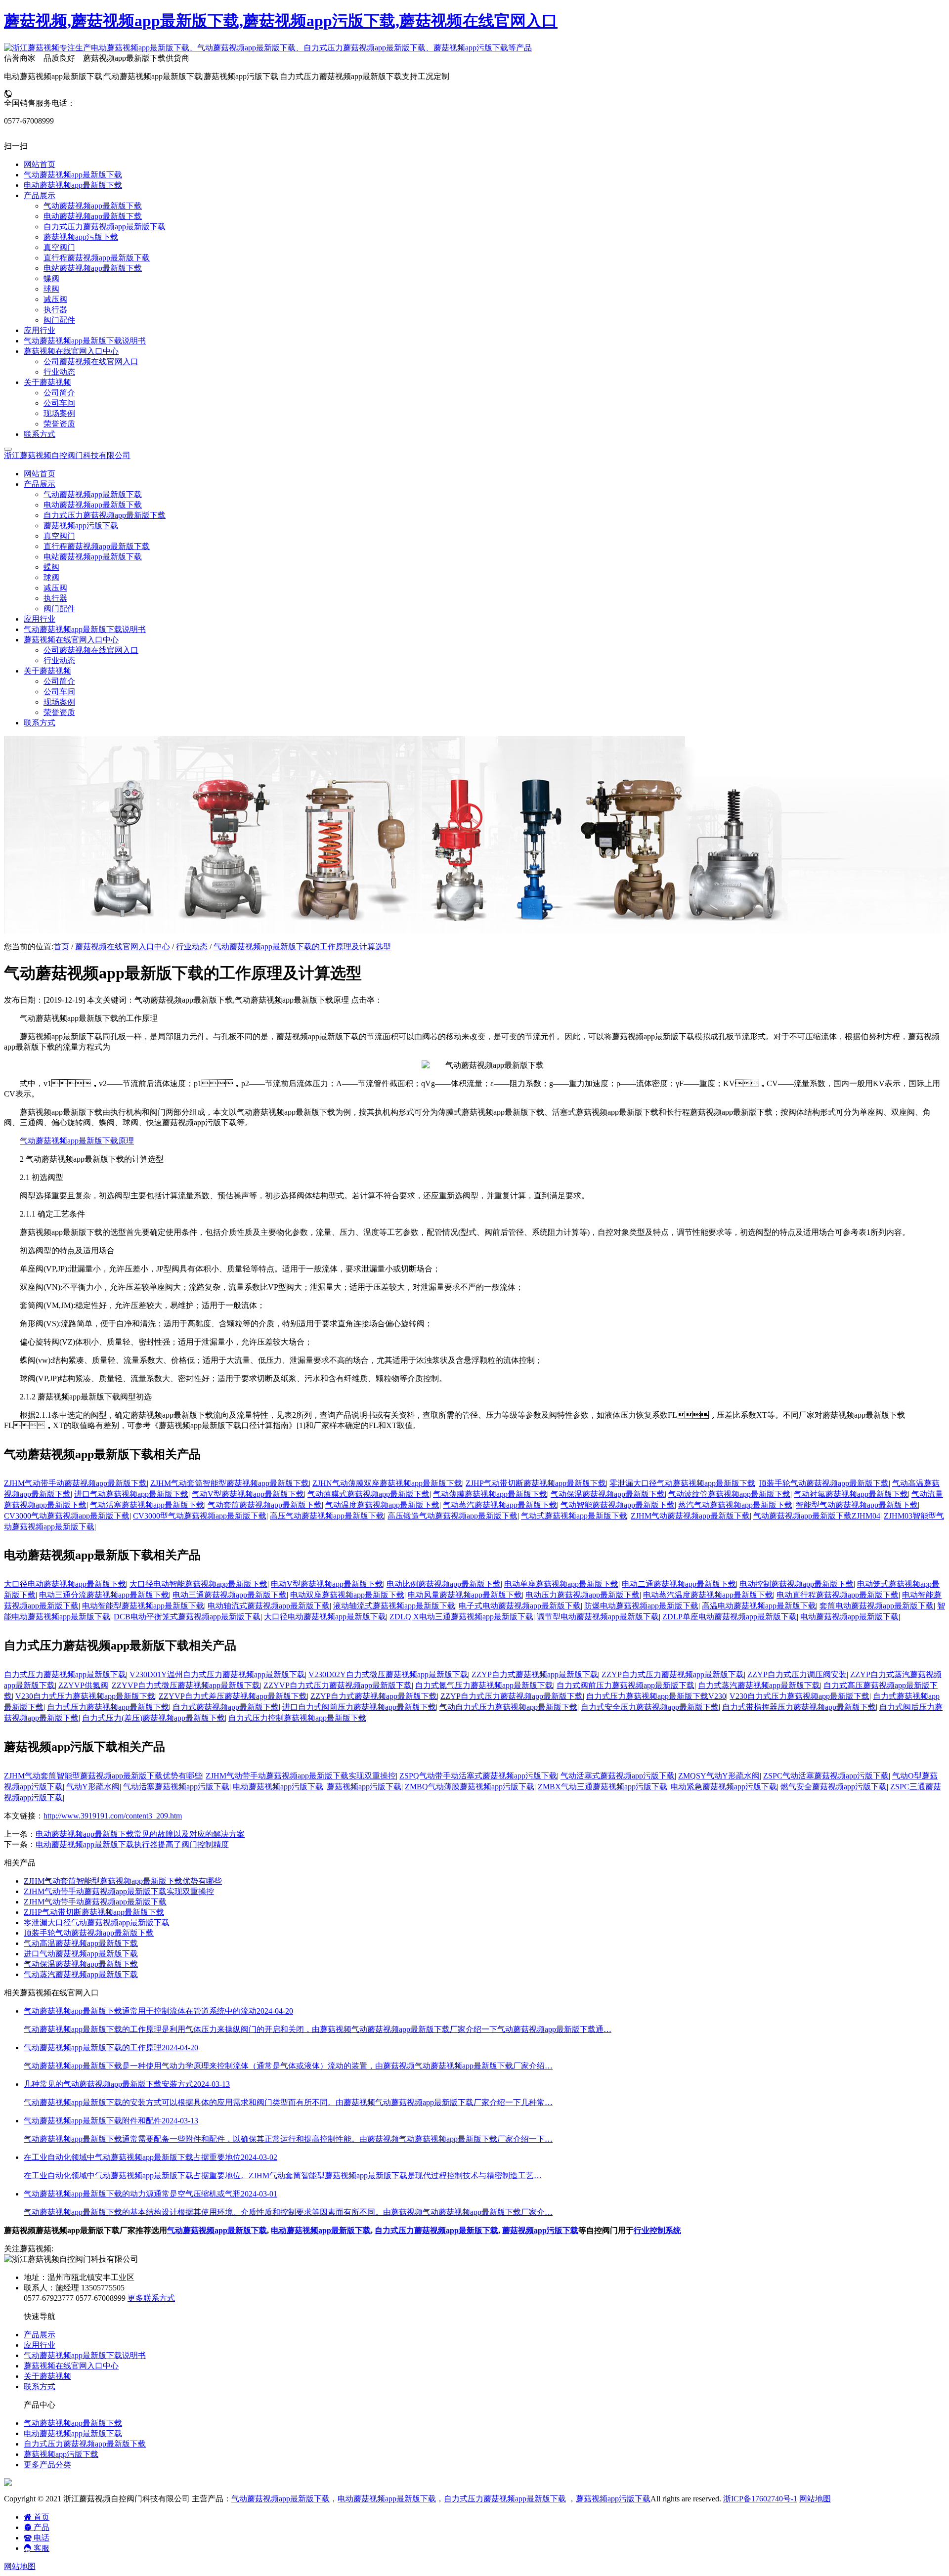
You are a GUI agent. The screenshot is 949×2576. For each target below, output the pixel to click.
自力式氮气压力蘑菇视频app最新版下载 (484, 1685)
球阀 (51, 577)
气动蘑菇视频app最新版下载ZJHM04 (817, 1516)
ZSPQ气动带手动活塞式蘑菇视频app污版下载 (478, 1776)
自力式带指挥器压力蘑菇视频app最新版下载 (799, 1707)
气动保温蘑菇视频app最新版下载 (608, 1494)
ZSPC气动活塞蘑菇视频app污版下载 (826, 1776)
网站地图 (815, 2499)
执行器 (55, 598)
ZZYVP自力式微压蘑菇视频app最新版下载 (186, 1685)
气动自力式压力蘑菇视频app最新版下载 (508, 1707)
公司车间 (59, 692)
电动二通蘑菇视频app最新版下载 (679, 1584)
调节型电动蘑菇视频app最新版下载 (598, 1617)
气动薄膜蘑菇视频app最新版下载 (490, 1494)
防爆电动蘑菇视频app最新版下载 (641, 1606)
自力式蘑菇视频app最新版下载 (226, 1707)
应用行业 (40, 619)
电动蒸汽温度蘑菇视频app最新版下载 (708, 1595)
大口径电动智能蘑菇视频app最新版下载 (198, 1584)
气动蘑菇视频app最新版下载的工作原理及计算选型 (302, 947)
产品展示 (40, 2335)
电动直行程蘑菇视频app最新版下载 (838, 1595)
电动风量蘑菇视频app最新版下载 (465, 1595)
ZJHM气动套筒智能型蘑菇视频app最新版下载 (230, 1483)
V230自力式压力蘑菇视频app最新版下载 (85, 1696)
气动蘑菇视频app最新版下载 (93, 494)
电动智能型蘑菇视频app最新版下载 (143, 1606)
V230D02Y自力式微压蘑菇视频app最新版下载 (388, 1674)
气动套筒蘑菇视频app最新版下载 (265, 1505)
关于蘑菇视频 (47, 2376)
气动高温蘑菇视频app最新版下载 (81, 1943)
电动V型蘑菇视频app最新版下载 (327, 1584)
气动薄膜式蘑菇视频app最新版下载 (368, 1494)
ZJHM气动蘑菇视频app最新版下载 (690, 1516)
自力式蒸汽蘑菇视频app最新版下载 (759, 1685)
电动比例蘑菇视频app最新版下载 (444, 1584)
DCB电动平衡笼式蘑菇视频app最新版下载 (187, 1617)
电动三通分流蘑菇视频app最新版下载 (104, 1595)
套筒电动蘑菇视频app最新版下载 (877, 1606)
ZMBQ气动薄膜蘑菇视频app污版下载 (470, 1787)
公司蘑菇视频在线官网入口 (91, 650)
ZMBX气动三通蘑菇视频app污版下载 (603, 1787)
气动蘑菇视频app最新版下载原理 (77, 1141)
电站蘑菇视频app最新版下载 (93, 557)
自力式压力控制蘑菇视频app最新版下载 (297, 1718)
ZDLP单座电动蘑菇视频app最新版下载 (730, 1617)
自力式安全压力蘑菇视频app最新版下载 (650, 1707)
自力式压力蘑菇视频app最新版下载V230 (656, 1696)
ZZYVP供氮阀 (83, 1685)
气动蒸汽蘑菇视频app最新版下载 (500, 1505)
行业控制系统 (657, 2230)
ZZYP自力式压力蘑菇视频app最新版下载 (673, 1674)
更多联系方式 (151, 2298)
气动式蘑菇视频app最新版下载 (574, 1516)
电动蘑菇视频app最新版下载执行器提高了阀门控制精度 (132, 1844)
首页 (61, 947)
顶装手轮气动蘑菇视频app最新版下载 (824, 1483)
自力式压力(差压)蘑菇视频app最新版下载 (153, 1718)
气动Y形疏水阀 (93, 1787)
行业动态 (59, 660)
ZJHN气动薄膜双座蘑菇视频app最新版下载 (387, 1483)
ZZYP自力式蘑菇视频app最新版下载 (535, 1674)
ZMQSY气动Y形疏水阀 (719, 1776)
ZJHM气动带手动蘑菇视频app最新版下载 (75, 1483)
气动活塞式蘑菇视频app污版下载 (618, 1776)
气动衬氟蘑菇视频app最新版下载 (851, 1494)
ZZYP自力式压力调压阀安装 (797, 1674)
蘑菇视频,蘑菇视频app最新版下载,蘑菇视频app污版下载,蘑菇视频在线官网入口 (281, 21)
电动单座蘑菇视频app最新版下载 (561, 1584)
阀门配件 (59, 609)
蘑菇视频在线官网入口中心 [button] (71, 640)
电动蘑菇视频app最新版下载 (93, 505)
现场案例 (59, 702)
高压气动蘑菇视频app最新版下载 (327, 1516)
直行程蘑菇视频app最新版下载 (97, 546)
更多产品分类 (47, 2465)
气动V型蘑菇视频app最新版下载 (248, 1494)
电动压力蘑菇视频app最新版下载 (582, 1595)
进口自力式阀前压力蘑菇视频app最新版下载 (359, 1707)
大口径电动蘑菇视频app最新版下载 (65, 1584)
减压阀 (55, 588)
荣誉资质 (59, 712)
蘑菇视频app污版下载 (81, 526)
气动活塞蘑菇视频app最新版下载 (147, 1505)
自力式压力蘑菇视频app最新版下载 (105, 515)
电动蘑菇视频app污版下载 (278, 1787)
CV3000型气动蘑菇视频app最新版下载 (200, 1516)
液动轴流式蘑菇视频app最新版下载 (394, 1606)
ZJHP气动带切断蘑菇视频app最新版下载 (536, 1483)
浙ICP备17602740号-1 (760, 2499)
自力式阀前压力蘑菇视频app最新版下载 (625, 1685)
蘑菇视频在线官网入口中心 (123, 947)
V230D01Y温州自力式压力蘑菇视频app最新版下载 (217, 1674)
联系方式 (40, 723)
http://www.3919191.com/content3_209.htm (113, 1816)
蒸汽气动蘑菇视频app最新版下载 (735, 1505)
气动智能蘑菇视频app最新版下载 (618, 1505)
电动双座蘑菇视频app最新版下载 (347, 1595)
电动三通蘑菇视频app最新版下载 (230, 1595)
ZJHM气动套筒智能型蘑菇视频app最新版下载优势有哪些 (103, 1776)
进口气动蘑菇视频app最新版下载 (131, 1494)
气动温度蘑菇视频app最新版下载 (382, 1505)
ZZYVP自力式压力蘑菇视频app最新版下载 (338, 1685)
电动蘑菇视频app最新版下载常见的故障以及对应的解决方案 (140, 1834)
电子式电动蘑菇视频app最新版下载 (520, 1606)
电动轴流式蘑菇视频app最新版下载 (269, 1606)
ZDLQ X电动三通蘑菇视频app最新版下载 (461, 1617)
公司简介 (59, 681)
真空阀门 (59, 536)
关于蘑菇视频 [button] (47, 671)
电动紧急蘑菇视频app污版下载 (724, 1787)
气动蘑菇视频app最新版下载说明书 (85, 629)
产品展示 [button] (40, 484)
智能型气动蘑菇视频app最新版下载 (857, 1505)
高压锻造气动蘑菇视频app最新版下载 (453, 1516)
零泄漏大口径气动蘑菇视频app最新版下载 (682, 1483)
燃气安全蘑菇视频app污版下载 (834, 1787)
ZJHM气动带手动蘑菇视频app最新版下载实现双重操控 (301, 1776)
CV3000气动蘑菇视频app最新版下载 (67, 1516)
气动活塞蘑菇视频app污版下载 (176, 1787)
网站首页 (40, 474)
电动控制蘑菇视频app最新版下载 (797, 1584)
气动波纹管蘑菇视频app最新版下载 (729, 1494)
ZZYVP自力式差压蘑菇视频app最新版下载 (233, 1696)
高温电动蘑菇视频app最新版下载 (759, 1606)
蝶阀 (51, 567)
